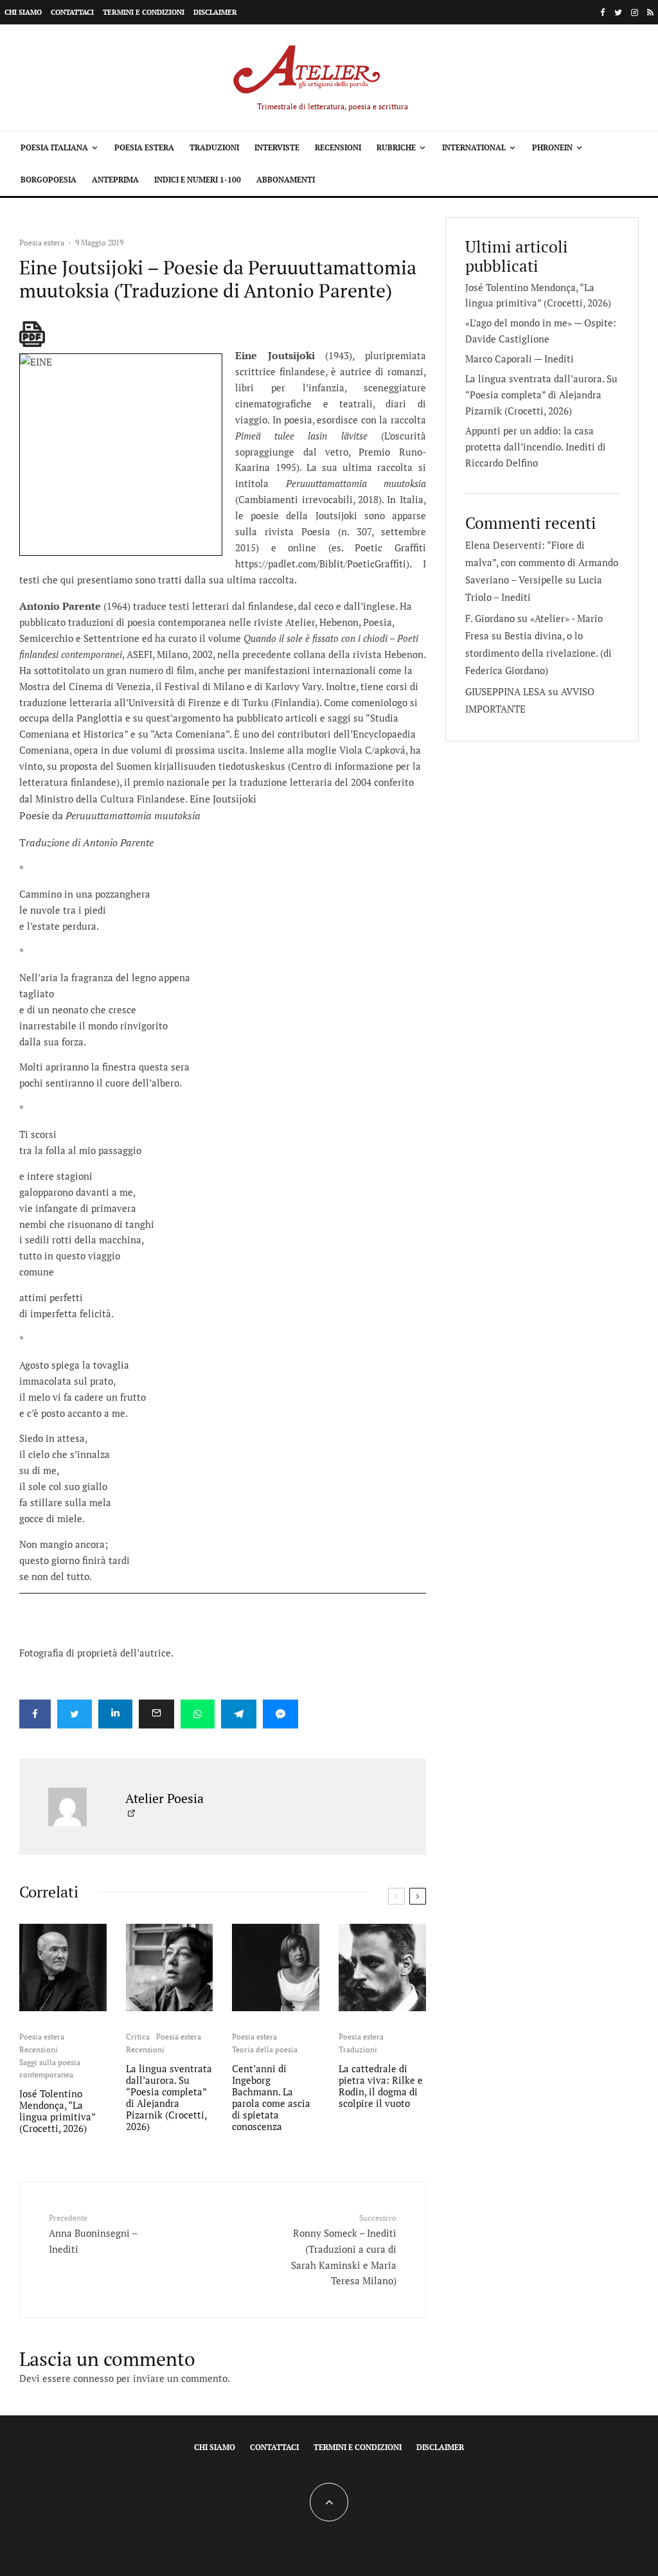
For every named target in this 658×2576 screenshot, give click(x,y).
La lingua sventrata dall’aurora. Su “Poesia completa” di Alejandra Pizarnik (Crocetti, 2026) (169, 2097)
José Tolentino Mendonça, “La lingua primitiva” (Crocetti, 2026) (57, 2111)
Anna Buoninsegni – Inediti (93, 2234)
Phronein (552, 147)
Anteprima (115, 180)
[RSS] (650, 13)
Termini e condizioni (144, 12)
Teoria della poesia (265, 2049)
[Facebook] (603, 13)
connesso (93, 2378)
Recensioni (338, 147)
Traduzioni (214, 147)
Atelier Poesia (164, 1798)
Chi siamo (23, 12)
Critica (138, 2037)
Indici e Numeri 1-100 (198, 180)
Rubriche (396, 147)
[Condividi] (35, 1714)
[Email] (156, 1714)
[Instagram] (635, 13)
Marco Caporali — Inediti (520, 359)
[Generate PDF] (32, 334)
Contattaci (72, 12)
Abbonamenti (286, 180)
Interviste (277, 147)
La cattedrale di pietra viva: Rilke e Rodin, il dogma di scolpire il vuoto (381, 2086)
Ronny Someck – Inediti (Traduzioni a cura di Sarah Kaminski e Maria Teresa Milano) (343, 2250)
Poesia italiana (54, 147)
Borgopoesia (49, 180)
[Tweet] (75, 1714)
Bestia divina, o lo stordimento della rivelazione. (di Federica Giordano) (538, 653)
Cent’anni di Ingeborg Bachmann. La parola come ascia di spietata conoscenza (271, 2097)
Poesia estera (144, 147)
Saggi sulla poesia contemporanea (50, 2069)
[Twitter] (618, 13)
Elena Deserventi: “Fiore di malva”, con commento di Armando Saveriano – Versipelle (542, 562)
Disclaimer (215, 12)
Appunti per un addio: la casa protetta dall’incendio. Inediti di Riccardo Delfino (536, 447)
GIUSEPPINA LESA (505, 691)
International (474, 147)
